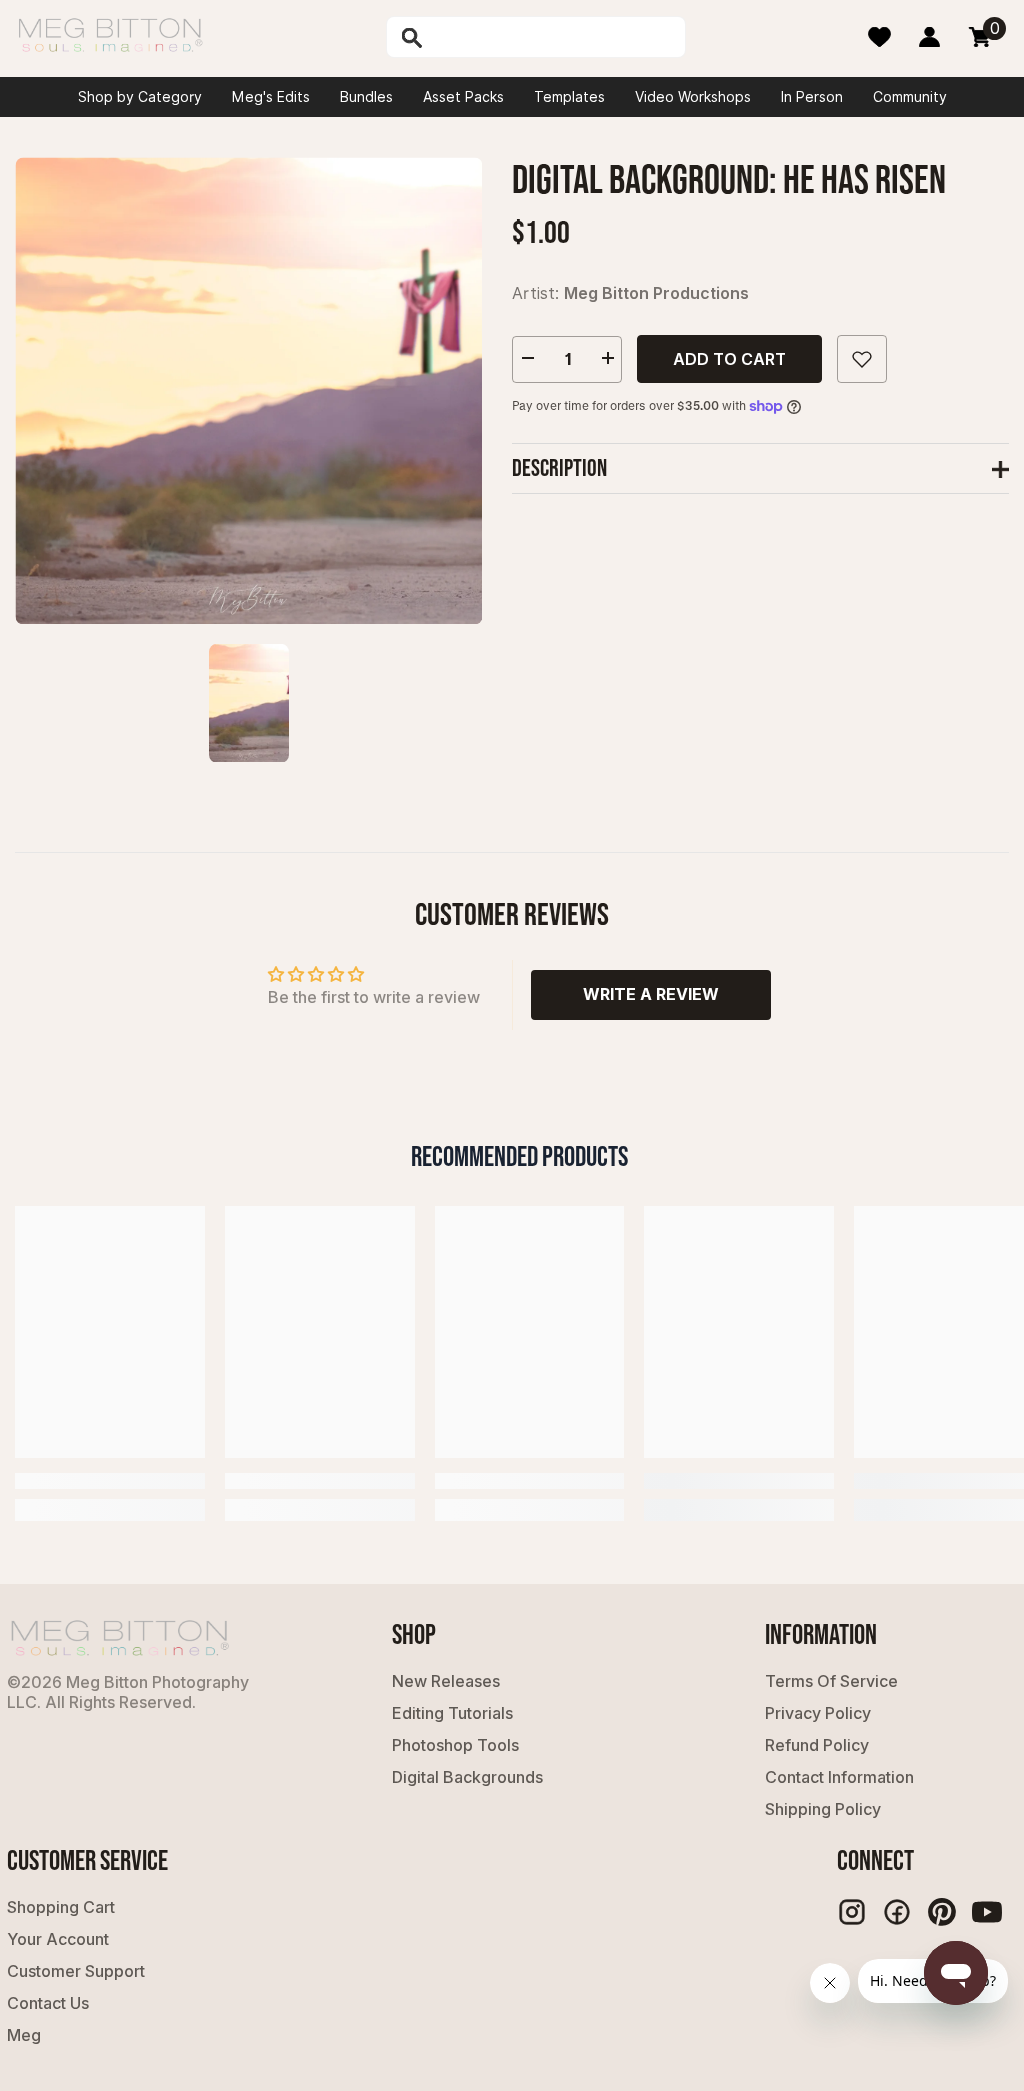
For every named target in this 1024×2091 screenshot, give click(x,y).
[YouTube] (987, 1912)
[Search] (466, 37)
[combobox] (554, 37)
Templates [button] (569, 97)
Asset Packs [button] (463, 97)
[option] (248, 390)
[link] (110, 1481)
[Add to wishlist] (862, 359)
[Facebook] (897, 1912)
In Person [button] (812, 97)
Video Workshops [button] (693, 97)
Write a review (651, 994)
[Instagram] (852, 1912)
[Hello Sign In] (929, 37)
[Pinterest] (942, 1912)
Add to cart (729, 359)
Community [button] (910, 97)
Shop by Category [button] (140, 97)
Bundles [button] (366, 97)
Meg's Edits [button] (271, 97)
